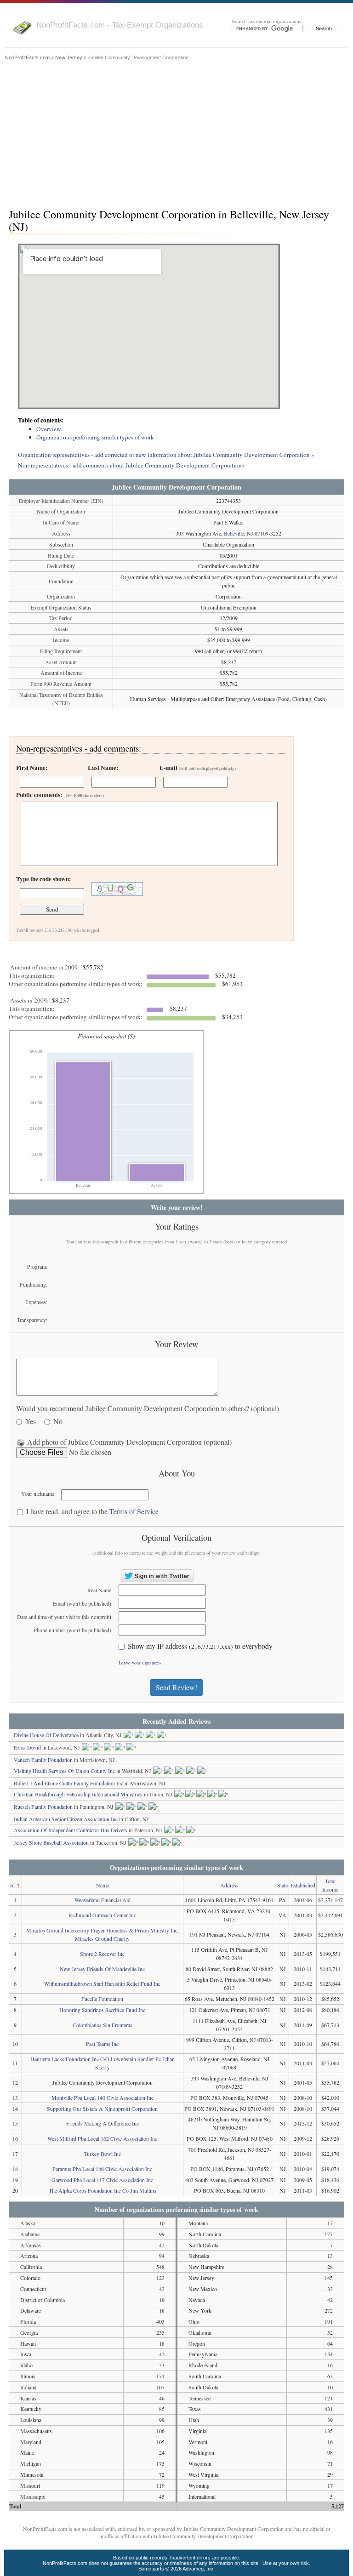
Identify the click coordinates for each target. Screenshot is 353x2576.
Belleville (234, 533)
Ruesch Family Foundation (43, 1807)
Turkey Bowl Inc (102, 2154)
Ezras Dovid (27, 1747)
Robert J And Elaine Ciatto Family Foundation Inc (68, 1783)
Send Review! (176, 1687)
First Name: (32, 768)
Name (102, 1885)
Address (229, 1885)
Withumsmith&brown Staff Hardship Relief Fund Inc (102, 1983)
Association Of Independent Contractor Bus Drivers (71, 1830)
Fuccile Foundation (102, 1999)
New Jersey (69, 57)
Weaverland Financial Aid (102, 1900)
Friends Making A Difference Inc (102, 2123)
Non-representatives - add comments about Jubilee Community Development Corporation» (131, 465)
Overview (49, 429)
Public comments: (60, 795)
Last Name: (103, 768)
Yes (31, 1422)
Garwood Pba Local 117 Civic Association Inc (102, 2180)
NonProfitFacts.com (27, 57)
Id (12, 1885)
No (58, 1422)
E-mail (198, 768)
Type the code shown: (43, 879)
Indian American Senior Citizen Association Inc (66, 1819)
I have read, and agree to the (92, 1512)
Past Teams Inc (102, 2044)
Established (303, 1885)
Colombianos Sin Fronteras (102, 2025)
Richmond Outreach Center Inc (102, 1915)
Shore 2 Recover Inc (102, 1954)
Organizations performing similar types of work (95, 437)
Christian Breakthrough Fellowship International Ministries (78, 1794)
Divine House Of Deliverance (46, 1735)
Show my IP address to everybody (200, 1646)
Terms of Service (134, 1511)
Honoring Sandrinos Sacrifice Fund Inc (102, 2010)
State (282, 1885)
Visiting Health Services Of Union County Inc (64, 1771)
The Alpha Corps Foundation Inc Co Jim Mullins (102, 2190)
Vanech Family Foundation (43, 1760)
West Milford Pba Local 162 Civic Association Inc (102, 2138)
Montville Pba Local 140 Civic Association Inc (102, 2097)
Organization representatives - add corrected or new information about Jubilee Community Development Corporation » (166, 455)
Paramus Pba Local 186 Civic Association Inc (102, 2169)
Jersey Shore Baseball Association (51, 1842)
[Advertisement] (176, 132)
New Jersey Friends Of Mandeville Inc (102, 1969)
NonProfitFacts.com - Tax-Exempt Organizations (120, 25)
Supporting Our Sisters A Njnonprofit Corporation (102, 2109)
